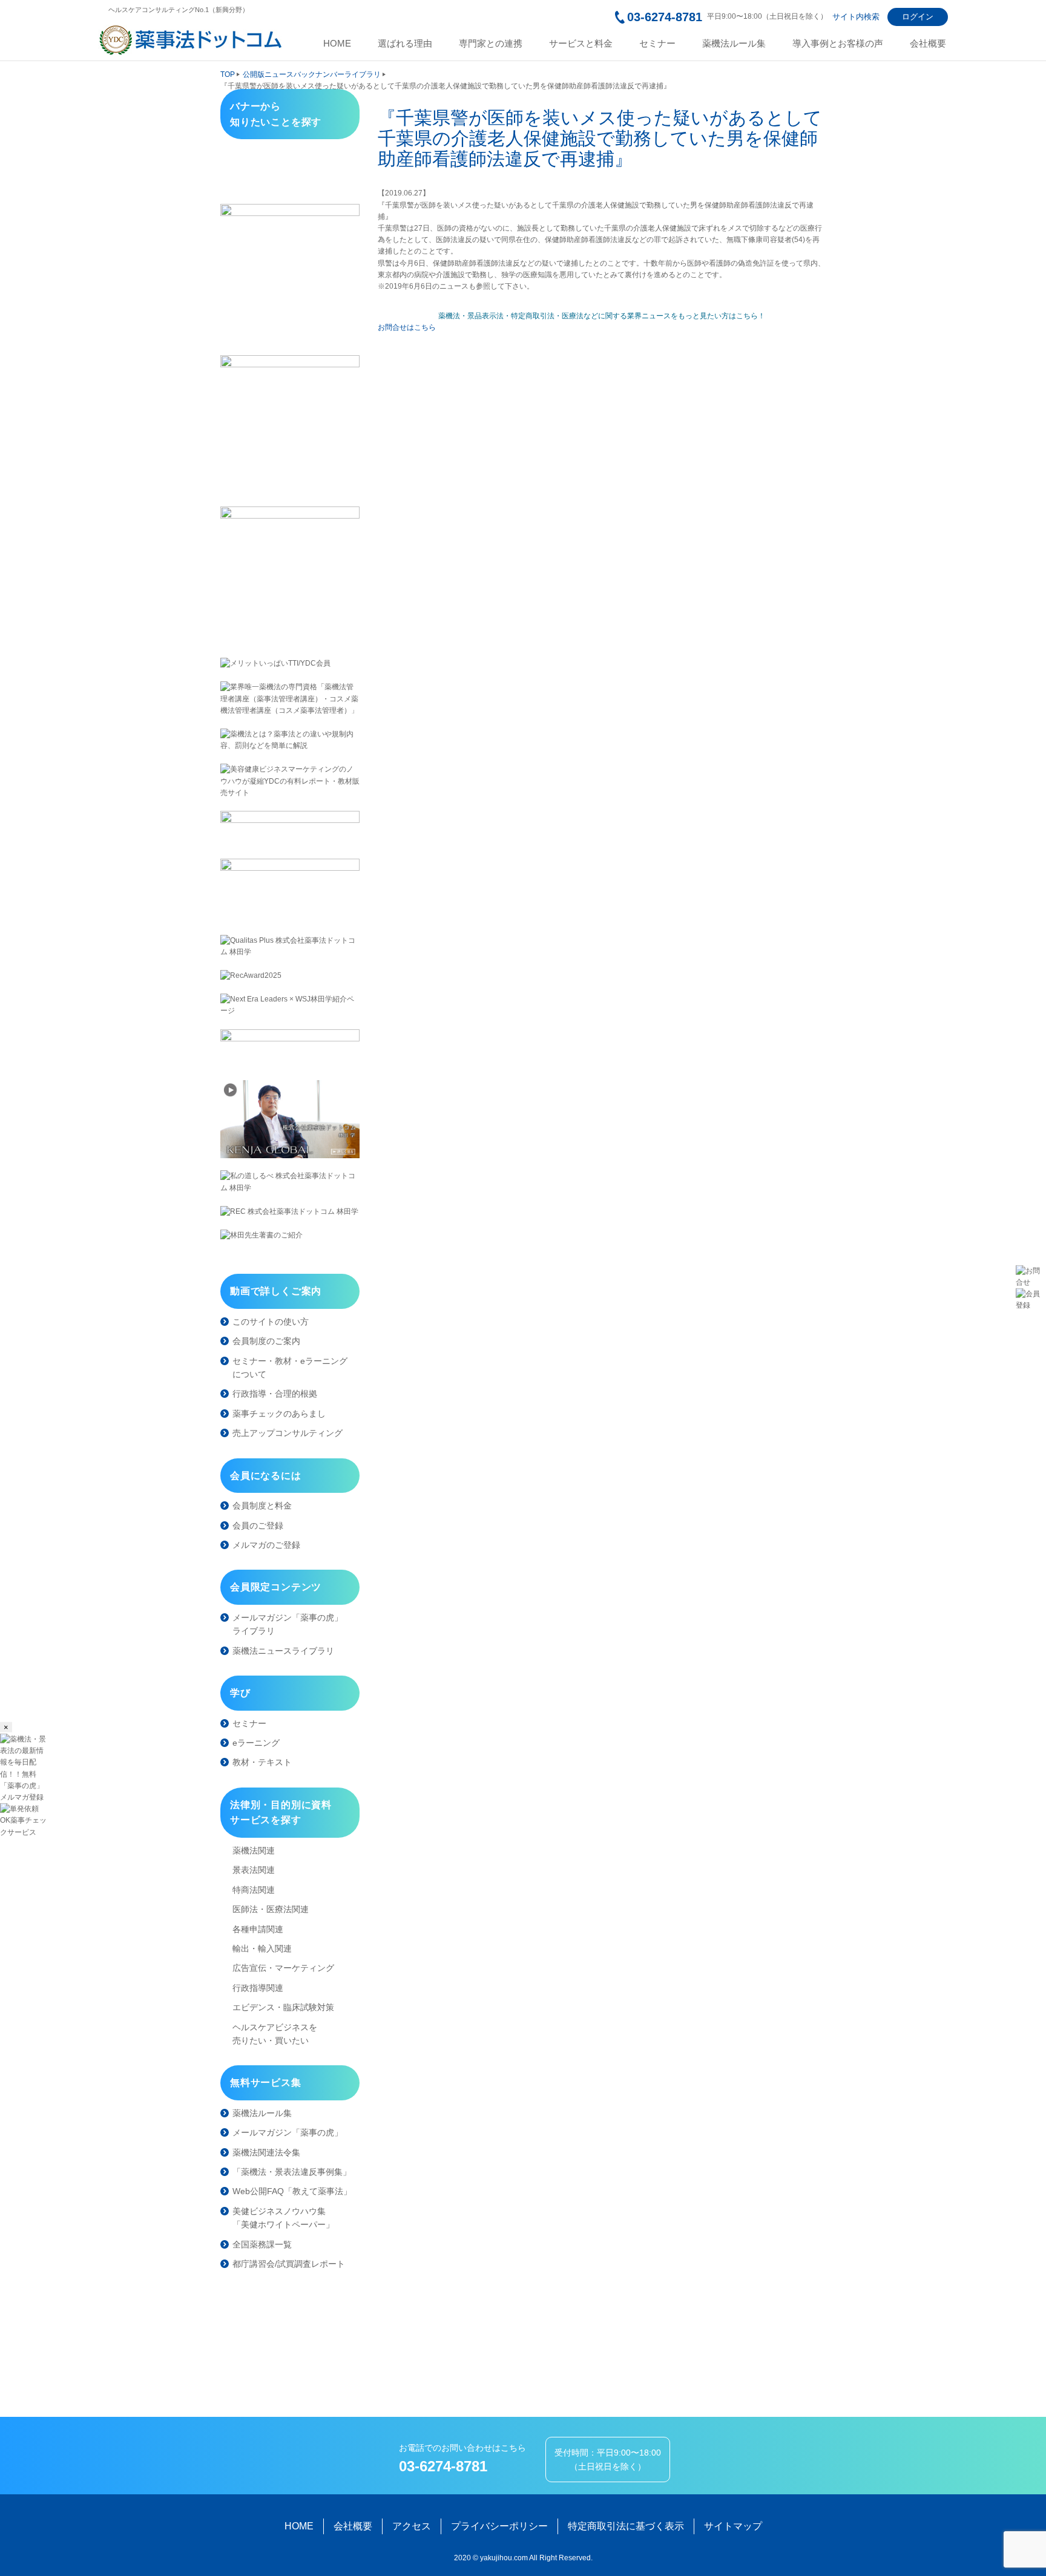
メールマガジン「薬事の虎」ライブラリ (288, 1624)
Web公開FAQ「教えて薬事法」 (292, 2191)
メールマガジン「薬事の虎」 (288, 2132)
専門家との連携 (491, 44)
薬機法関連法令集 (266, 2152)
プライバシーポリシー (499, 2526)
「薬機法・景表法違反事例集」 (292, 2172)
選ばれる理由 (405, 44)
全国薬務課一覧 (262, 2244)
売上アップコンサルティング (288, 1433)
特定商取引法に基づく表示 (626, 2526)
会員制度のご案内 (266, 1341)
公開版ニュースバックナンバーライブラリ (312, 74)
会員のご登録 (258, 1526)
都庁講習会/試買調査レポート (289, 2264)
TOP (228, 74)
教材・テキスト (262, 1762)
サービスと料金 (581, 44)
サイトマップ (733, 2526)
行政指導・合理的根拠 (275, 1394)
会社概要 (928, 44)
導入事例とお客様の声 (838, 44)
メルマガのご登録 (266, 1545)
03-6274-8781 (665, 17)
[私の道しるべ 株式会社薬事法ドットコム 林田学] (290, 1182)
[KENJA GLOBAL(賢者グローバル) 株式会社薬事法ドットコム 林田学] (290, 1119)
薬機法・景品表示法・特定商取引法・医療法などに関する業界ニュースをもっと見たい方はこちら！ (602, 316)
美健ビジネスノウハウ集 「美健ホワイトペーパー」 (283, 2218)
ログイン (918, 17)
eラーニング (256, 1743)
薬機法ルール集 (734, 44)
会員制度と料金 (262, 1506)
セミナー (657, 44)
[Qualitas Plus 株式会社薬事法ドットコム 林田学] (290, 946)
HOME (337, 44)
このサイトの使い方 (271, 1322)
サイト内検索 (856, 17)
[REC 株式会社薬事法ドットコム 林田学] (290, 1212)
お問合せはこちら (407, 327)
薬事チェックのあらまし (279, 1414)
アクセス (412, 2526)
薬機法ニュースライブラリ (283, 1651)
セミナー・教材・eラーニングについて (290, 1368)
